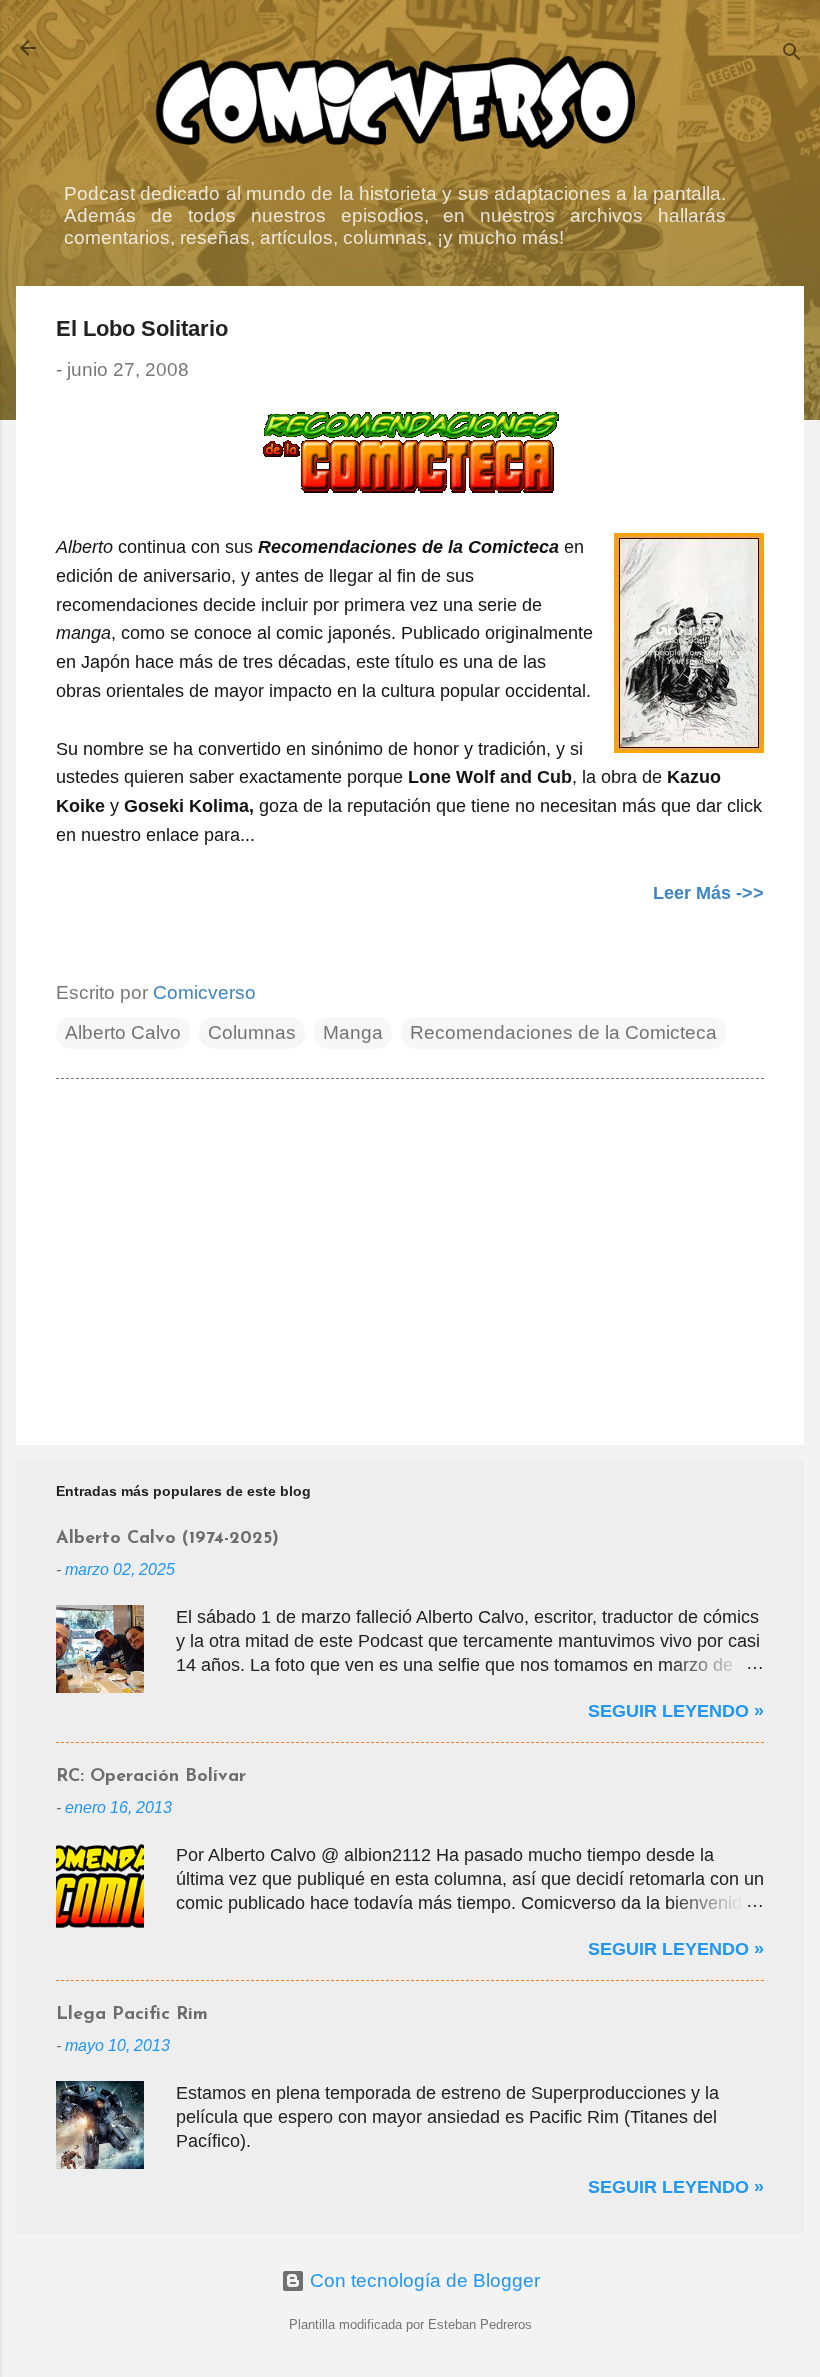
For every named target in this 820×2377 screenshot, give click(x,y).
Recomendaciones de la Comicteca (563, 1032)
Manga (353, 1032)
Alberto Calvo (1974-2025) (167, 1539)
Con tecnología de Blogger (422, 2280)
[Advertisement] (410, 1259)
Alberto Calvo (123, 1032)
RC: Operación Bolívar (151, 1777)
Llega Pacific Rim (132, 2015)
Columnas (252, 1032)
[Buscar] (792, 54)
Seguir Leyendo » (676, 1711)
